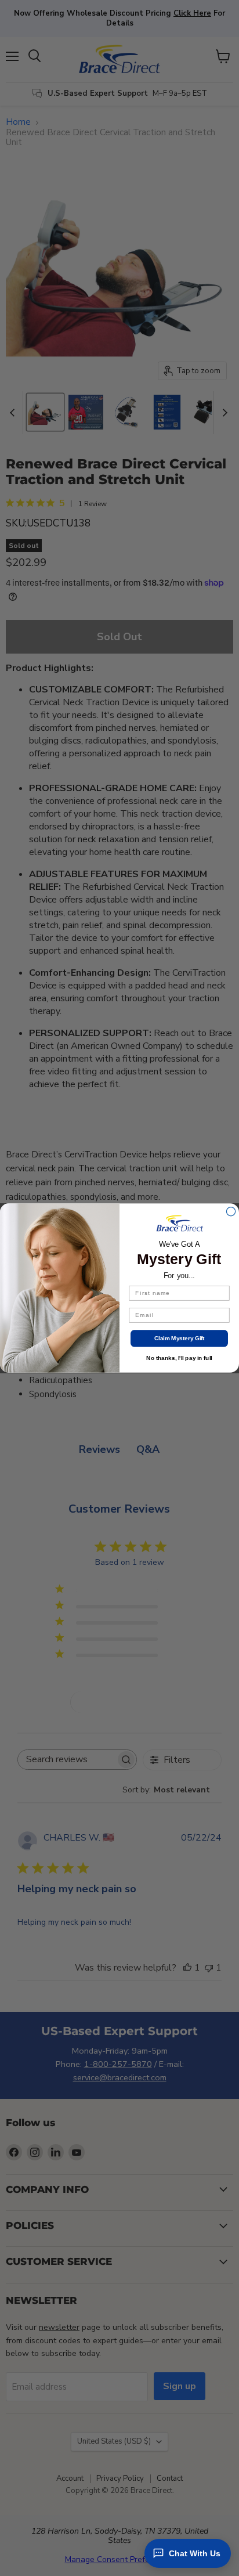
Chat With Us (195, 2553)
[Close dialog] (231, 1212)
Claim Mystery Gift (180, 1338)
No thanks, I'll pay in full (179, 1358)
